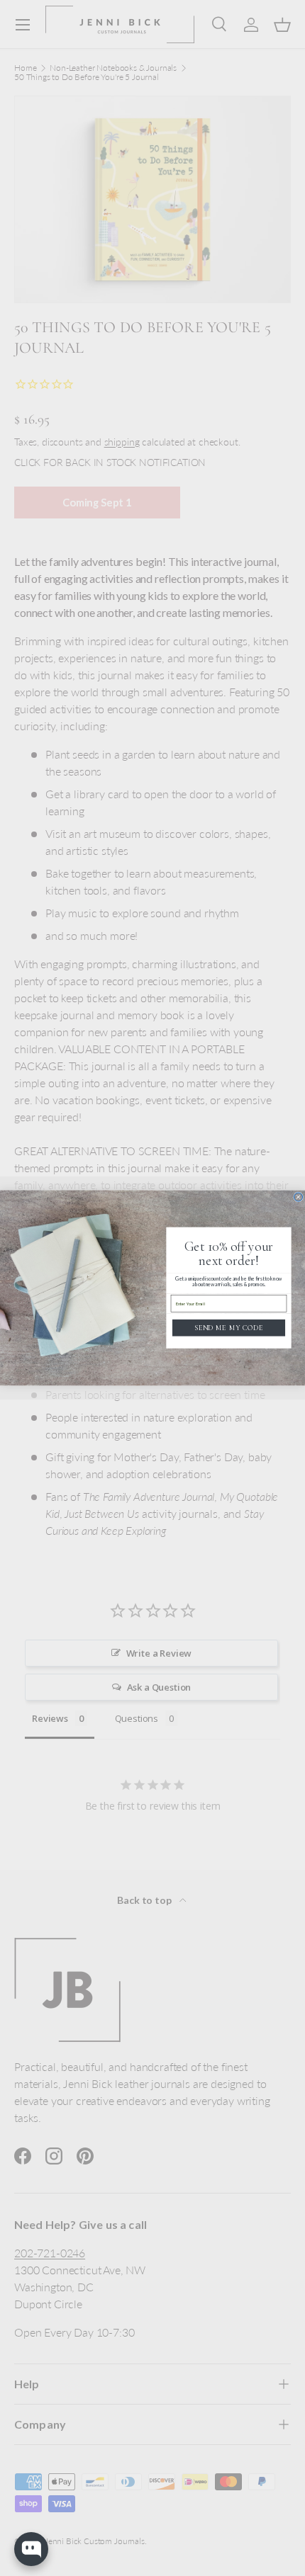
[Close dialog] (299, 1197)
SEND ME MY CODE (229, 1328)
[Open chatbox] (31, 2549)
